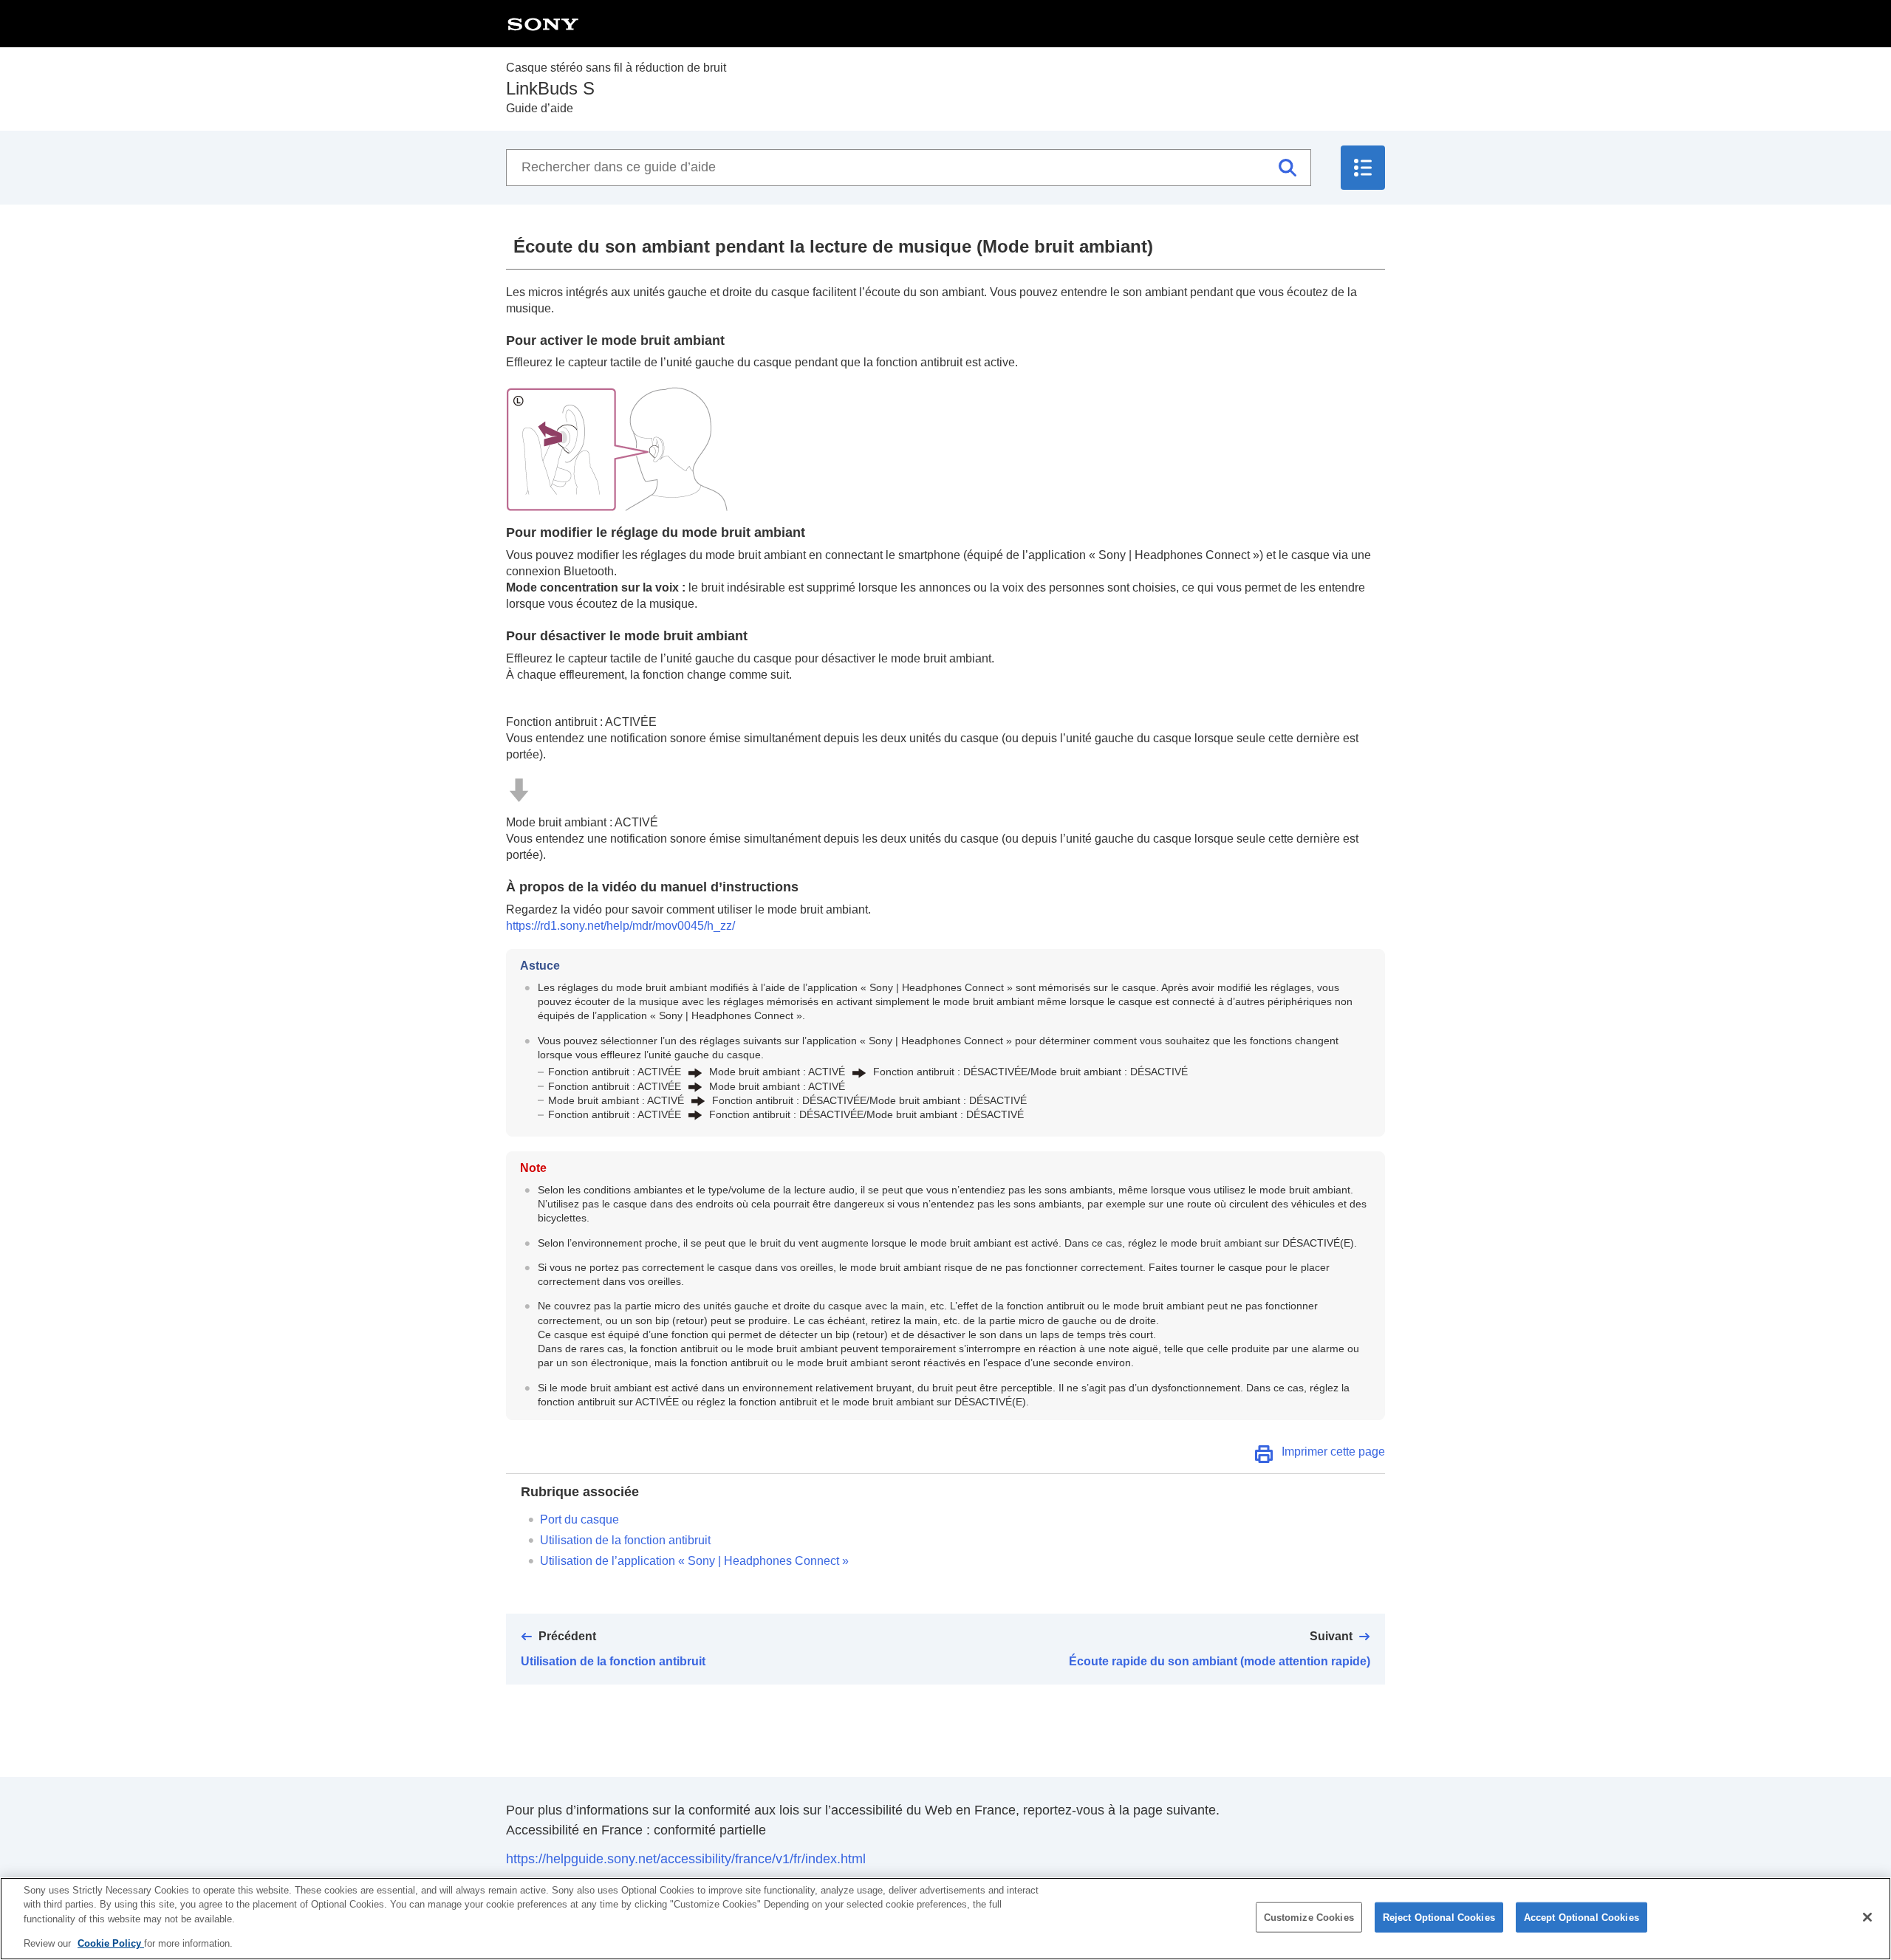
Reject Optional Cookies (1439, 1918)
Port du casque (579, 1519)
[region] (945, 1919)
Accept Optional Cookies (1581, 1918)
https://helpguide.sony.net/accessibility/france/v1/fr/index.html (686, 1859)
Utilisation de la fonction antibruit (625, 1540)
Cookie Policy (111, 1943)
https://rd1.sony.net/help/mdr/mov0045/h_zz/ (620, 926)
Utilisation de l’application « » (694, 1561)
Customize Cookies (1309, 1918)
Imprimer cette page (1333, 1452)
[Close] (1867, 1917)
